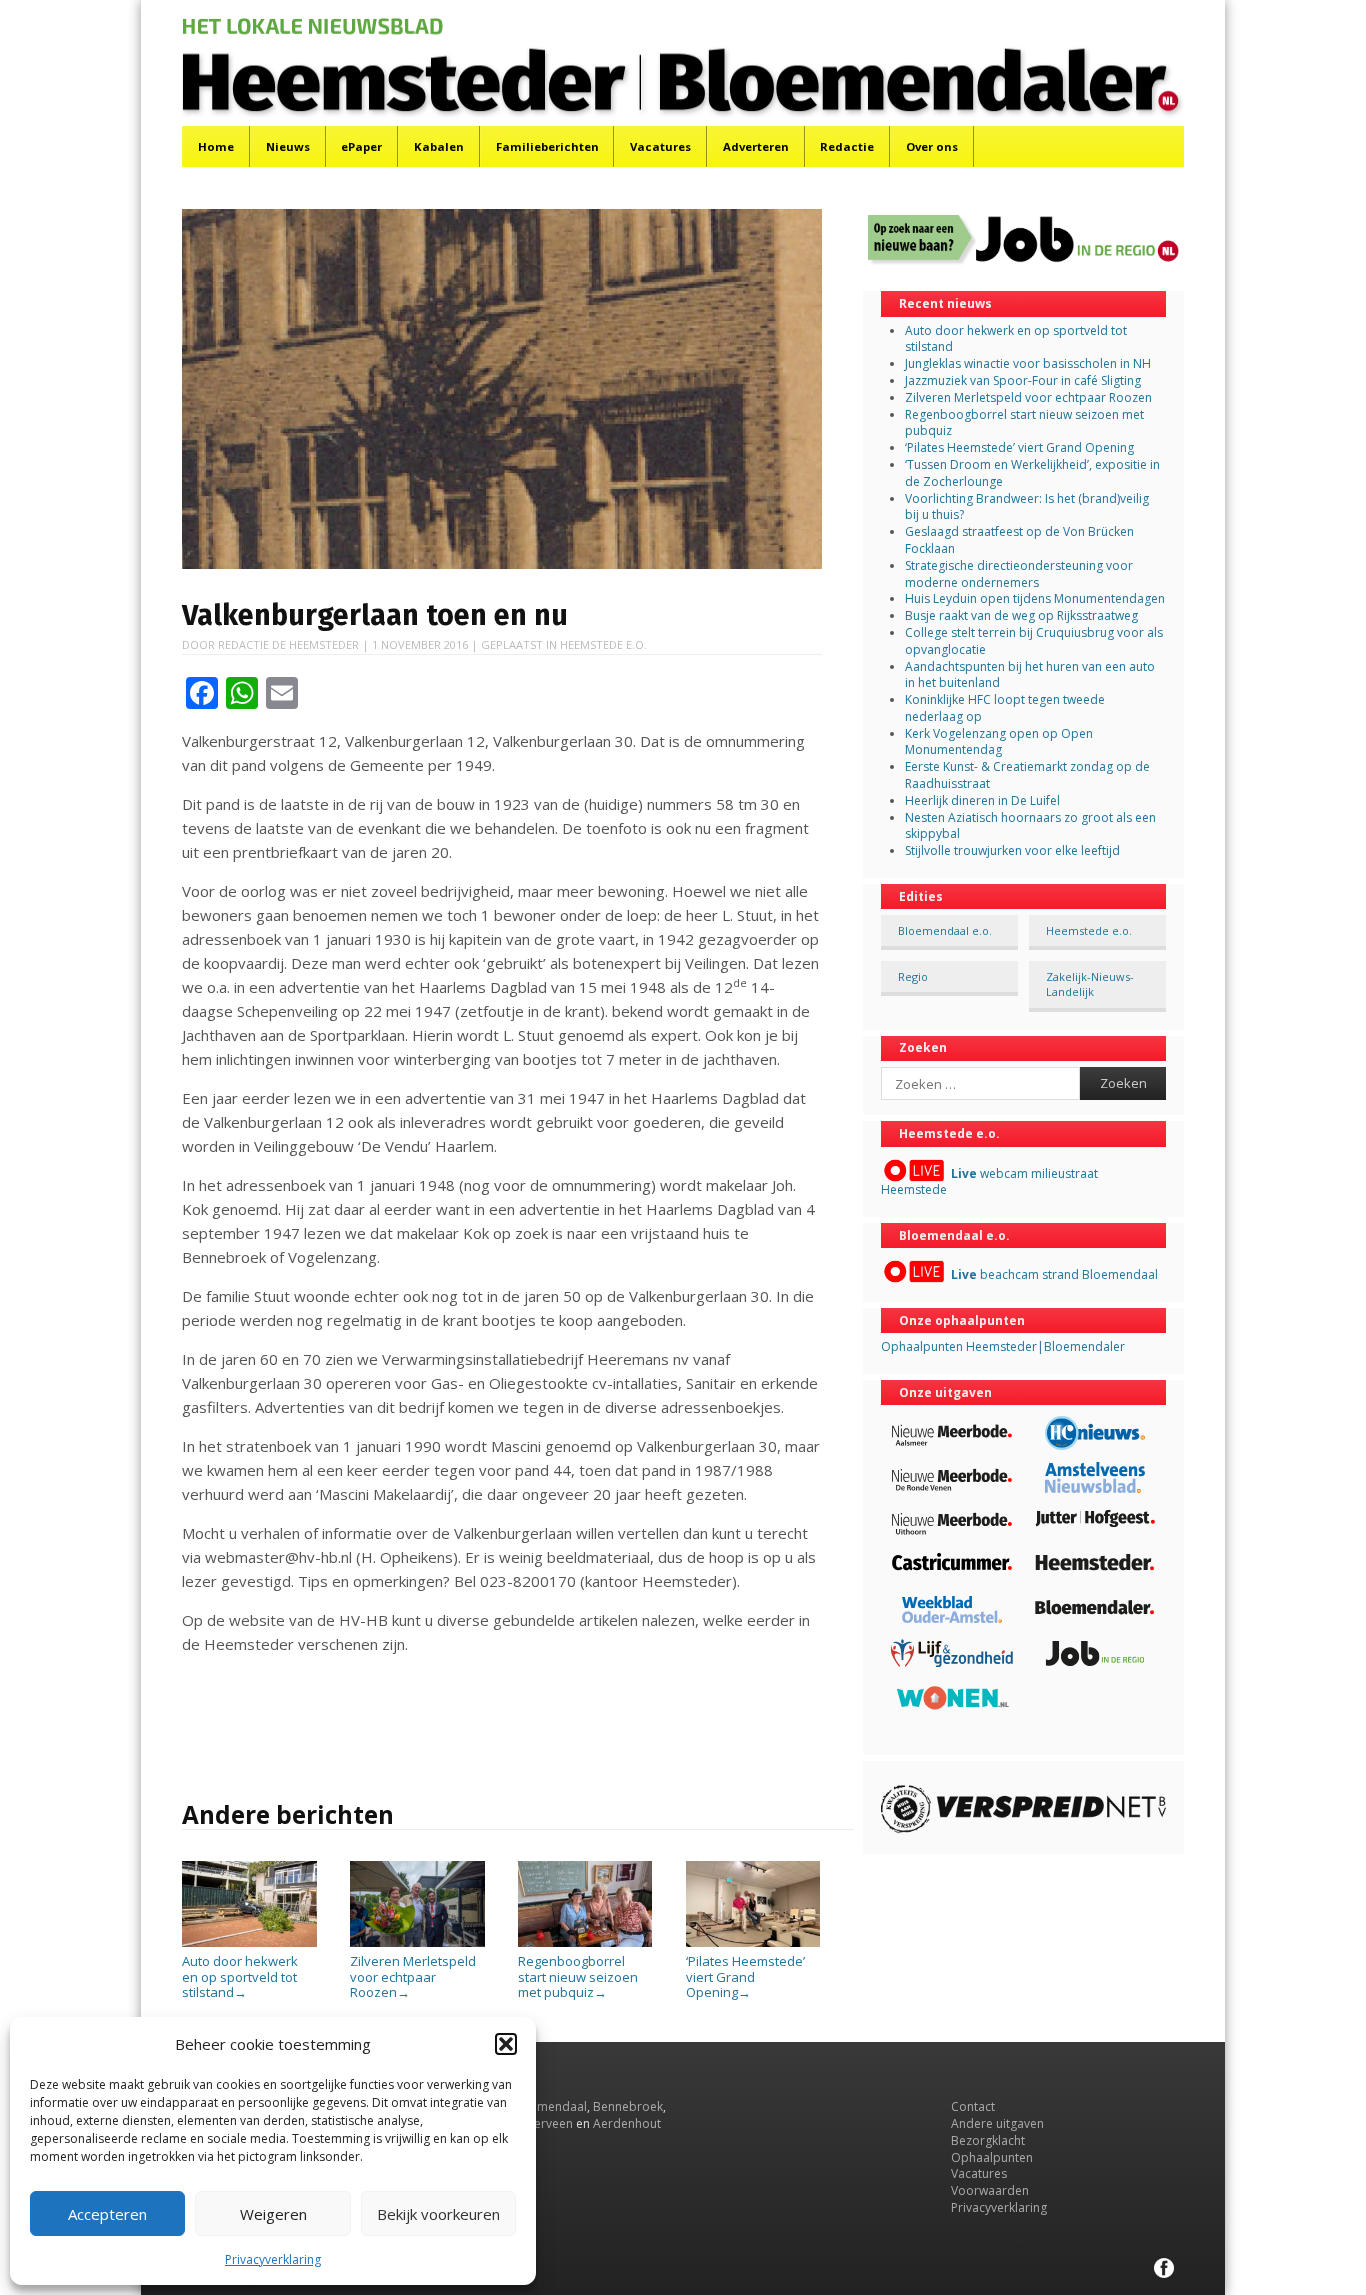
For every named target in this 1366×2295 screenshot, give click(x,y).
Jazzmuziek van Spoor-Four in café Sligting (1023, 380)
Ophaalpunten (992, 2157)
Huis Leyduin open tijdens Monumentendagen (1035, 598)
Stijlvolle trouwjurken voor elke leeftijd (1012, 850)
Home (216, 146)
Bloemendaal (549, 2106)
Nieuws (288, 146)
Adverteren (756, 146)
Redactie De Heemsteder (288, 644)
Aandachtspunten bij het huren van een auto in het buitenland (1030, 675)
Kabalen (439, 146)
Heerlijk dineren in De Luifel (982, 800)
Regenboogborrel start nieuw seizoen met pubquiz (578, 1976)
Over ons (932, 146)
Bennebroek (628, 2106)
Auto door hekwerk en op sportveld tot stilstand (240, 1976)
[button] (506, 2044)
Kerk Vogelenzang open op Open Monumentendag (999, 742)
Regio (913, 976)
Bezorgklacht (988, 2140)
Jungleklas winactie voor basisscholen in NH (1028, 363)
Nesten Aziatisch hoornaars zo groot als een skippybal (1030, 826)
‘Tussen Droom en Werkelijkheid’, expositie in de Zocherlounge (1032, 473)
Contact (973, 2106)
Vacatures (660, 146)
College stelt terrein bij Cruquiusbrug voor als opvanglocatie (1034, 641)
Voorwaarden (990, 2190)
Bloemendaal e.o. (945, 930)
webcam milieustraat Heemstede (989, 1182)
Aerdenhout (627, 2123)
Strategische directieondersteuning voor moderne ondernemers (1019, 574)
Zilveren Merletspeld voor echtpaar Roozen (413, 1976)
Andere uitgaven (997, 2123)
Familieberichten (547, 146)
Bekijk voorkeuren (438, 2214)
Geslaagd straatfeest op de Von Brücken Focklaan (1019, 540)
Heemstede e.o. (603, 644)
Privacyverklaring (273, 2259)
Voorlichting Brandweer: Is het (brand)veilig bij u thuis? (1027, 507)
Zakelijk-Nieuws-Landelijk (1090, 984)
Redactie (847, 146)
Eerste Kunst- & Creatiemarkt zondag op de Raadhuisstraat (1027, 775)
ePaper (361, 146)
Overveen (545, 2123)
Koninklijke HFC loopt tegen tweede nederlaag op (1005, 708)
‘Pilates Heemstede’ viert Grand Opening (745, 1976)
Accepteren (107, 2214)
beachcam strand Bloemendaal (1054, 1274)
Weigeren (273, 2214)
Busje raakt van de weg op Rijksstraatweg (1021, 615)
